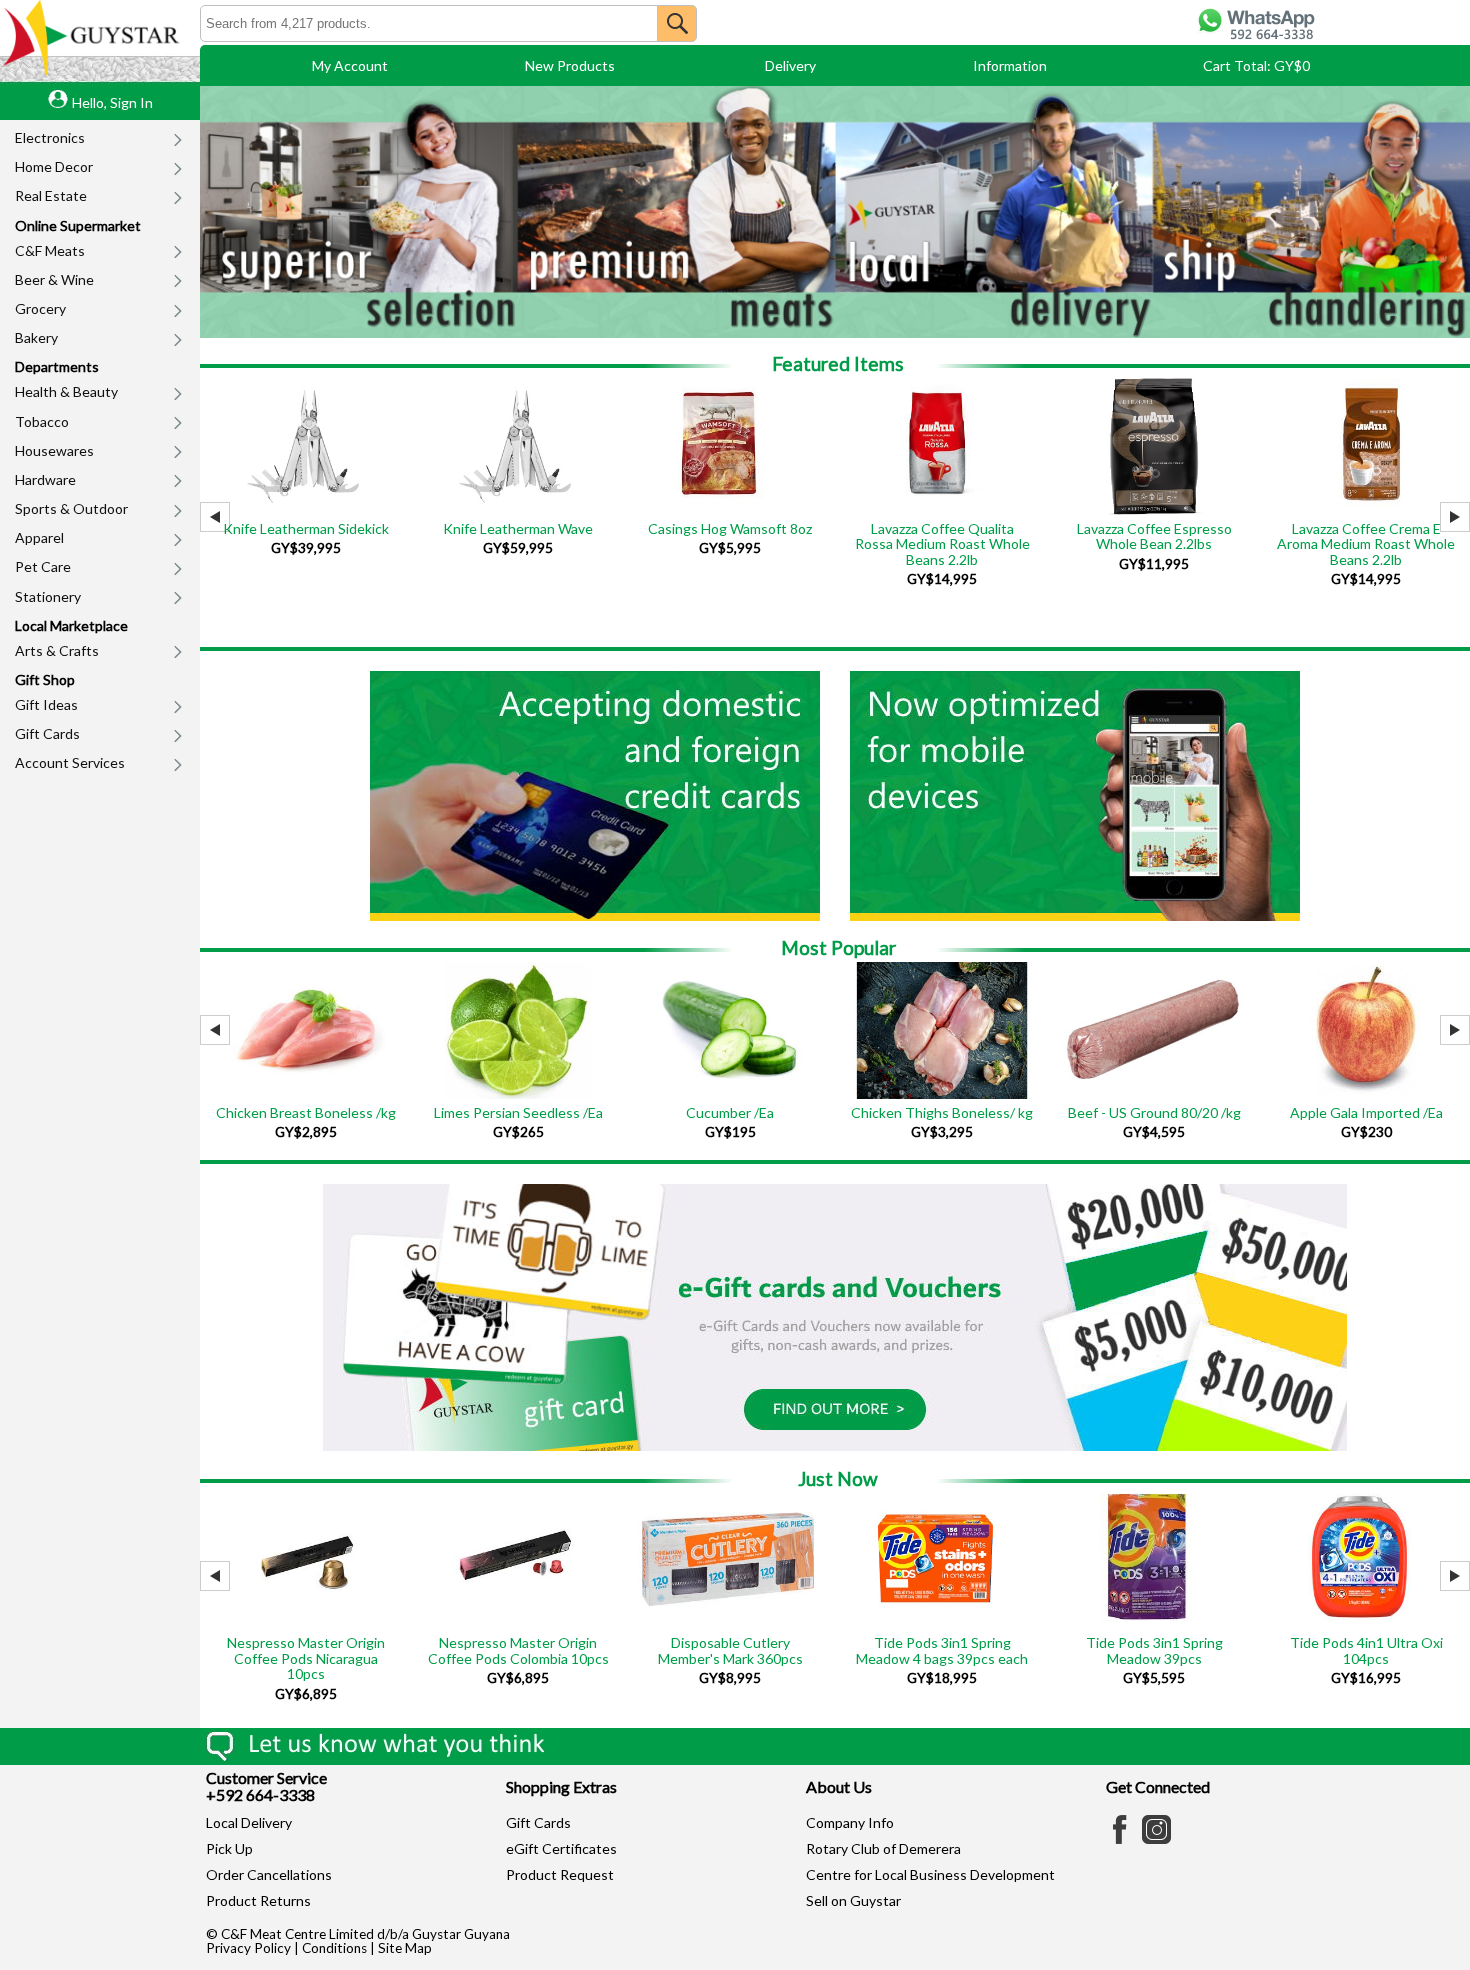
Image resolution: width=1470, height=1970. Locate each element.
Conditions (334, 1948)
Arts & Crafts (57, 650)
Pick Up (229, 1848)
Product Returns (258, 1900)
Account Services (70, 762)
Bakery (36, 337)
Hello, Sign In (112, 102)
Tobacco (42, 421)
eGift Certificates (561, 1848)
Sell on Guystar (853, 1900)
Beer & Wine (54, 279)
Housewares (54, 450)
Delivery (790, 65)
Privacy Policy (248, 1948)
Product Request (560, 1874)
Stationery (48, 596)
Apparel (39, 537)
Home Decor (54, 166)
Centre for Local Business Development (930, 1874)
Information (1010, 65)
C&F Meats (50, 250)
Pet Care (43, 566)
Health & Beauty (66, 391)
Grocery (40, 308)
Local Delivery (249, 1822)
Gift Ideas (46, 704)
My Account (350, 65)
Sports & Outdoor (71, 508)
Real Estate (51, 195)
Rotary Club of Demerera (883, 1848)
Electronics (50, 137)
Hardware (45, 479)
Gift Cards (47, 733)
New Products (570, 65)
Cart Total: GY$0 (1256, 65)
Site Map (405, 1948)
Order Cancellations (269, 1874)
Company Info (850, 1822)
